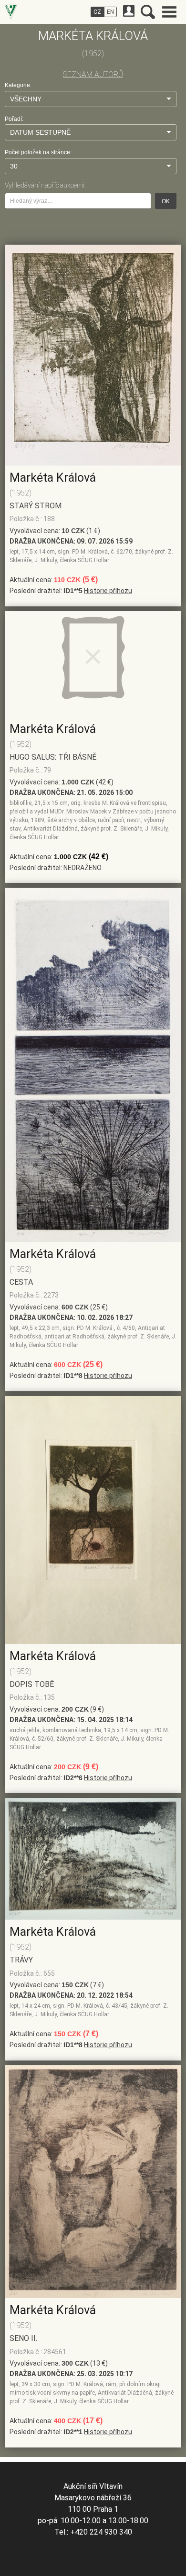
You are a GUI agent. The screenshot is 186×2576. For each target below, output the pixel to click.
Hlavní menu (169, 12)
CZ (97, 12)
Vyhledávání (148, 12)
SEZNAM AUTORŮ (93, 74)
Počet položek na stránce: (38, 152)
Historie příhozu (108, 591)
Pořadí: (14, 119)
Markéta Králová (53, 478)
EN (110, 12)
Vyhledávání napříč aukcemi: (45, 185)
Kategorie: (18, 85)
